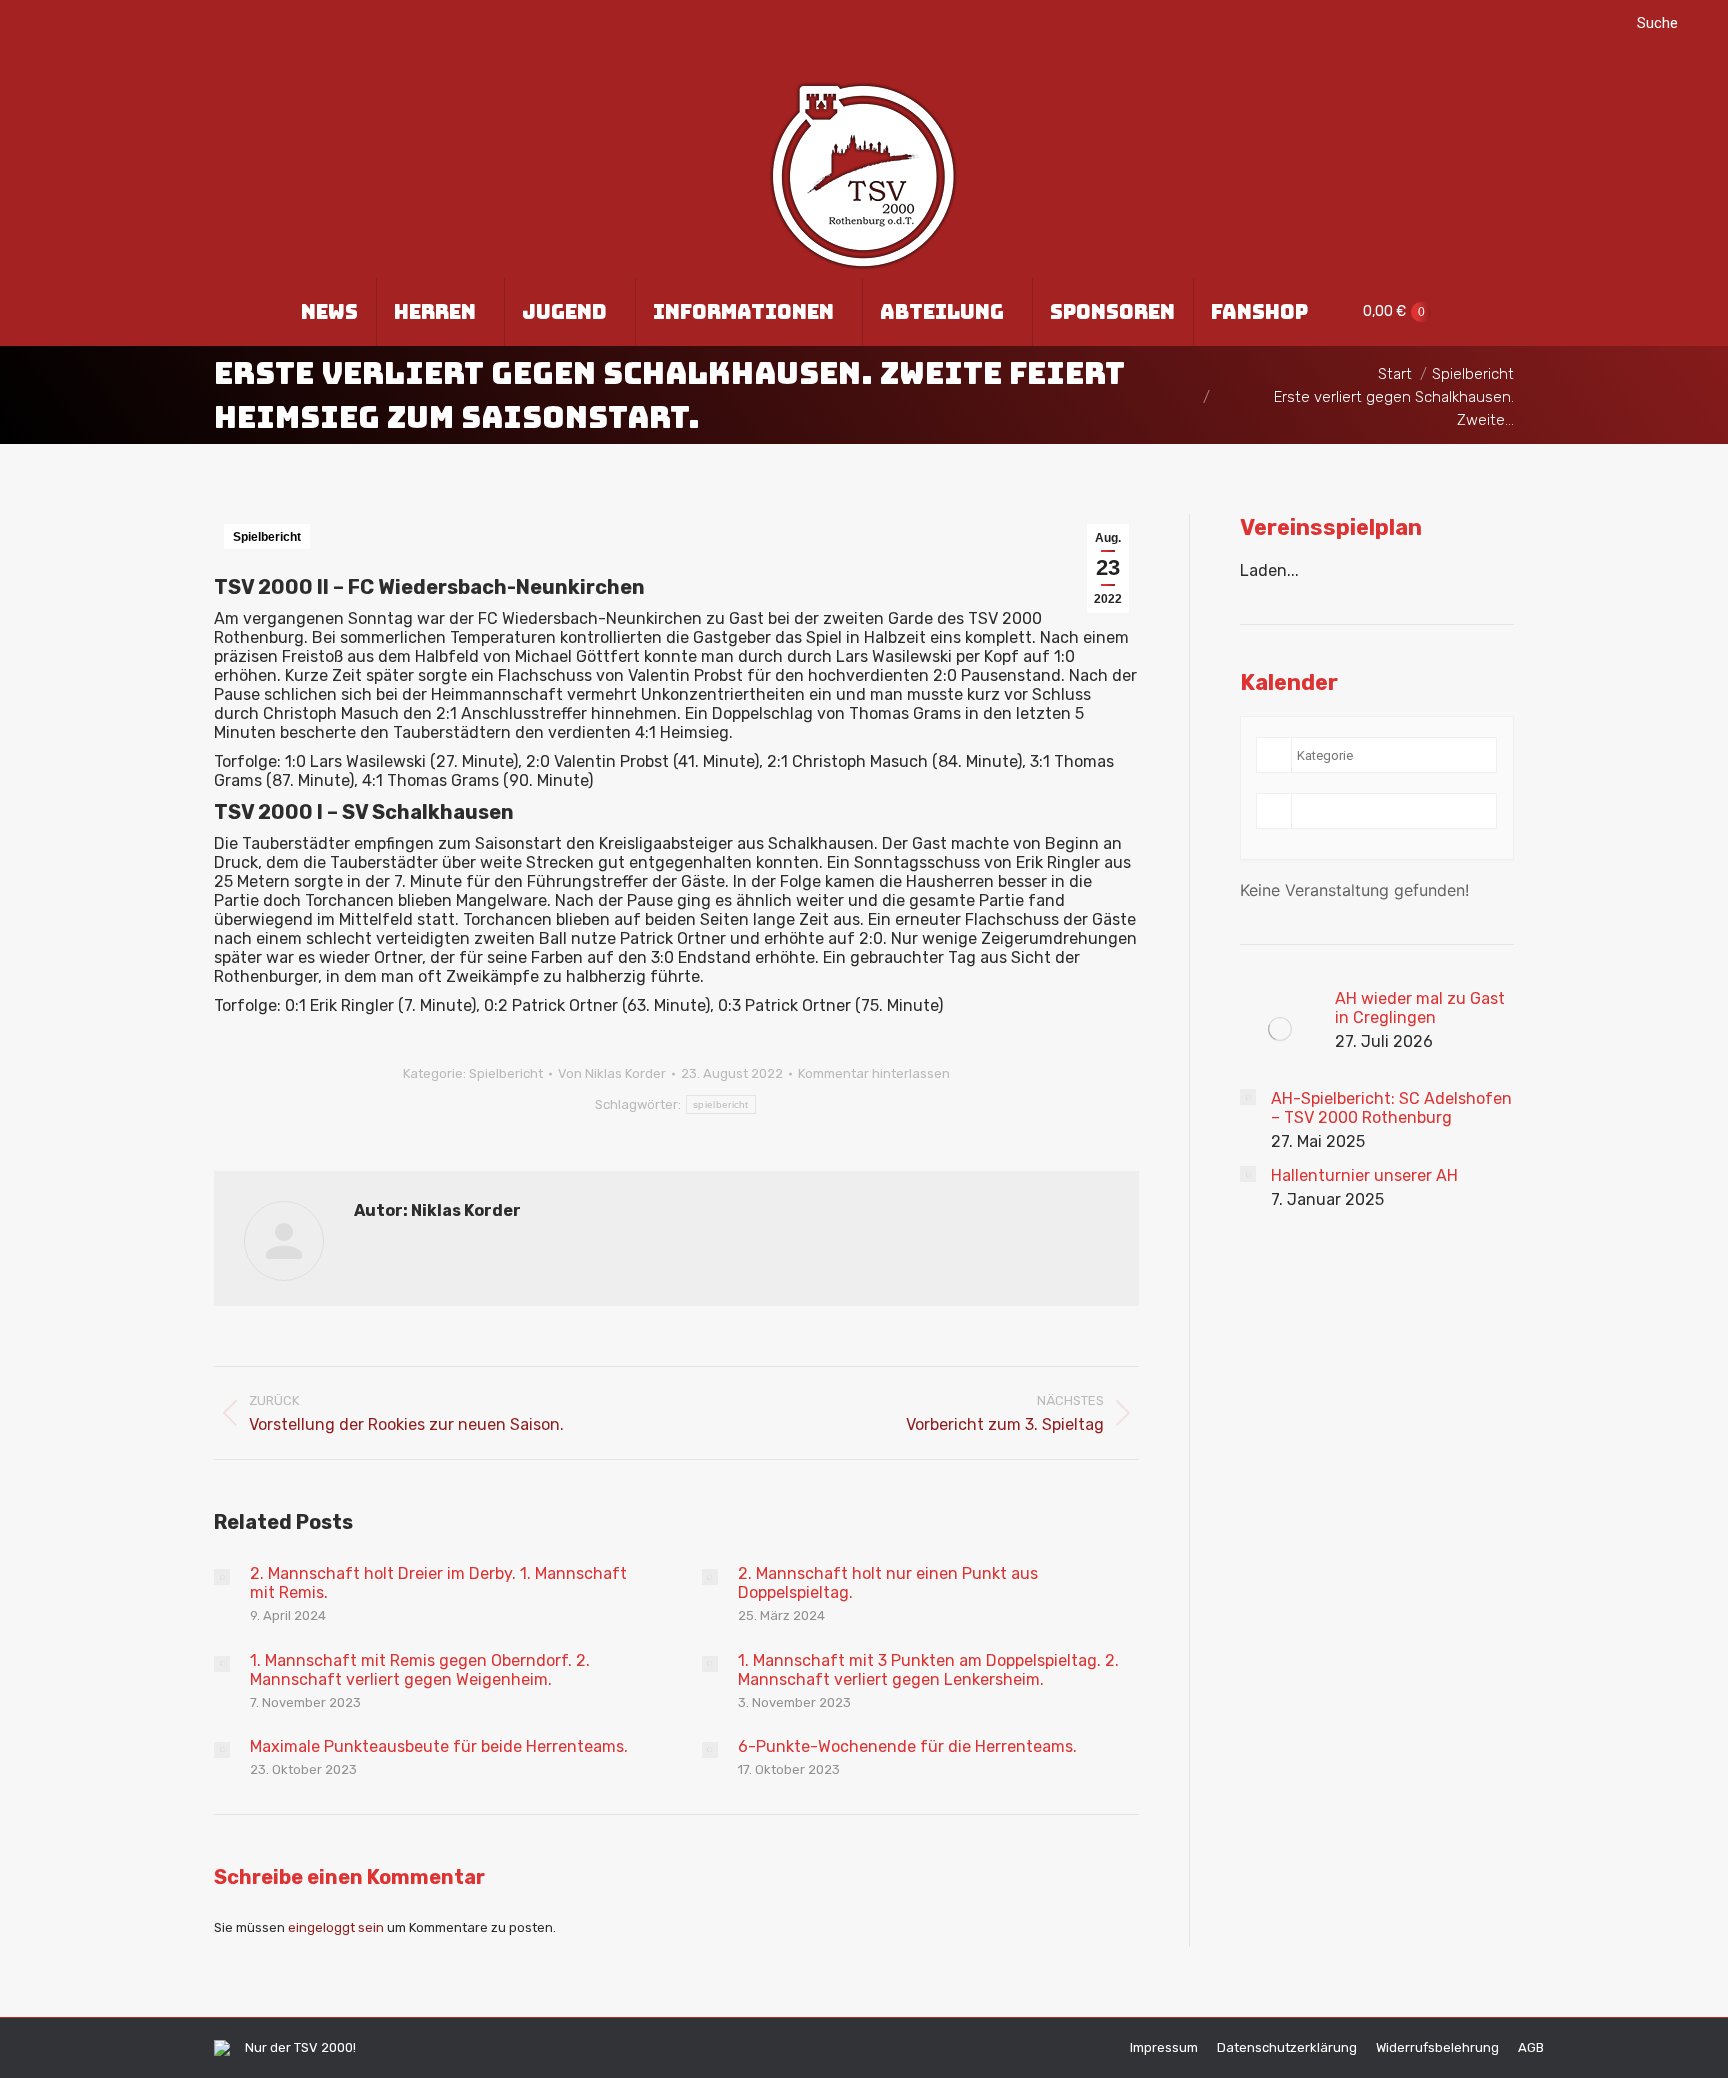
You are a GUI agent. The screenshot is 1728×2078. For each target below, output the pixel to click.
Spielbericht (267, 537)
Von (612, 1073)
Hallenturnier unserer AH (1364, 1175)
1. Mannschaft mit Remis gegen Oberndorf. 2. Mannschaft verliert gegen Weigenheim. (420, 1670)
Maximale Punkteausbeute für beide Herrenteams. (439, 1746)
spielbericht (721, 1104)
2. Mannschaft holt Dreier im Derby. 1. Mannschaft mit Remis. (438, 1583)
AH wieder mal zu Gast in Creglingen (1420, 1008)
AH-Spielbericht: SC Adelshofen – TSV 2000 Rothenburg (1391, 1108)
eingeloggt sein (336, 1927)
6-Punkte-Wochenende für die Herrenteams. (907, 1746)
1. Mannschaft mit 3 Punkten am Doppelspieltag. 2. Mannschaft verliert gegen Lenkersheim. (928, 1670)
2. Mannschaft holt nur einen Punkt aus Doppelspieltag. (888, 1583)
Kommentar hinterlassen (874, 1073)
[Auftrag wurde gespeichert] (222, 1577)
